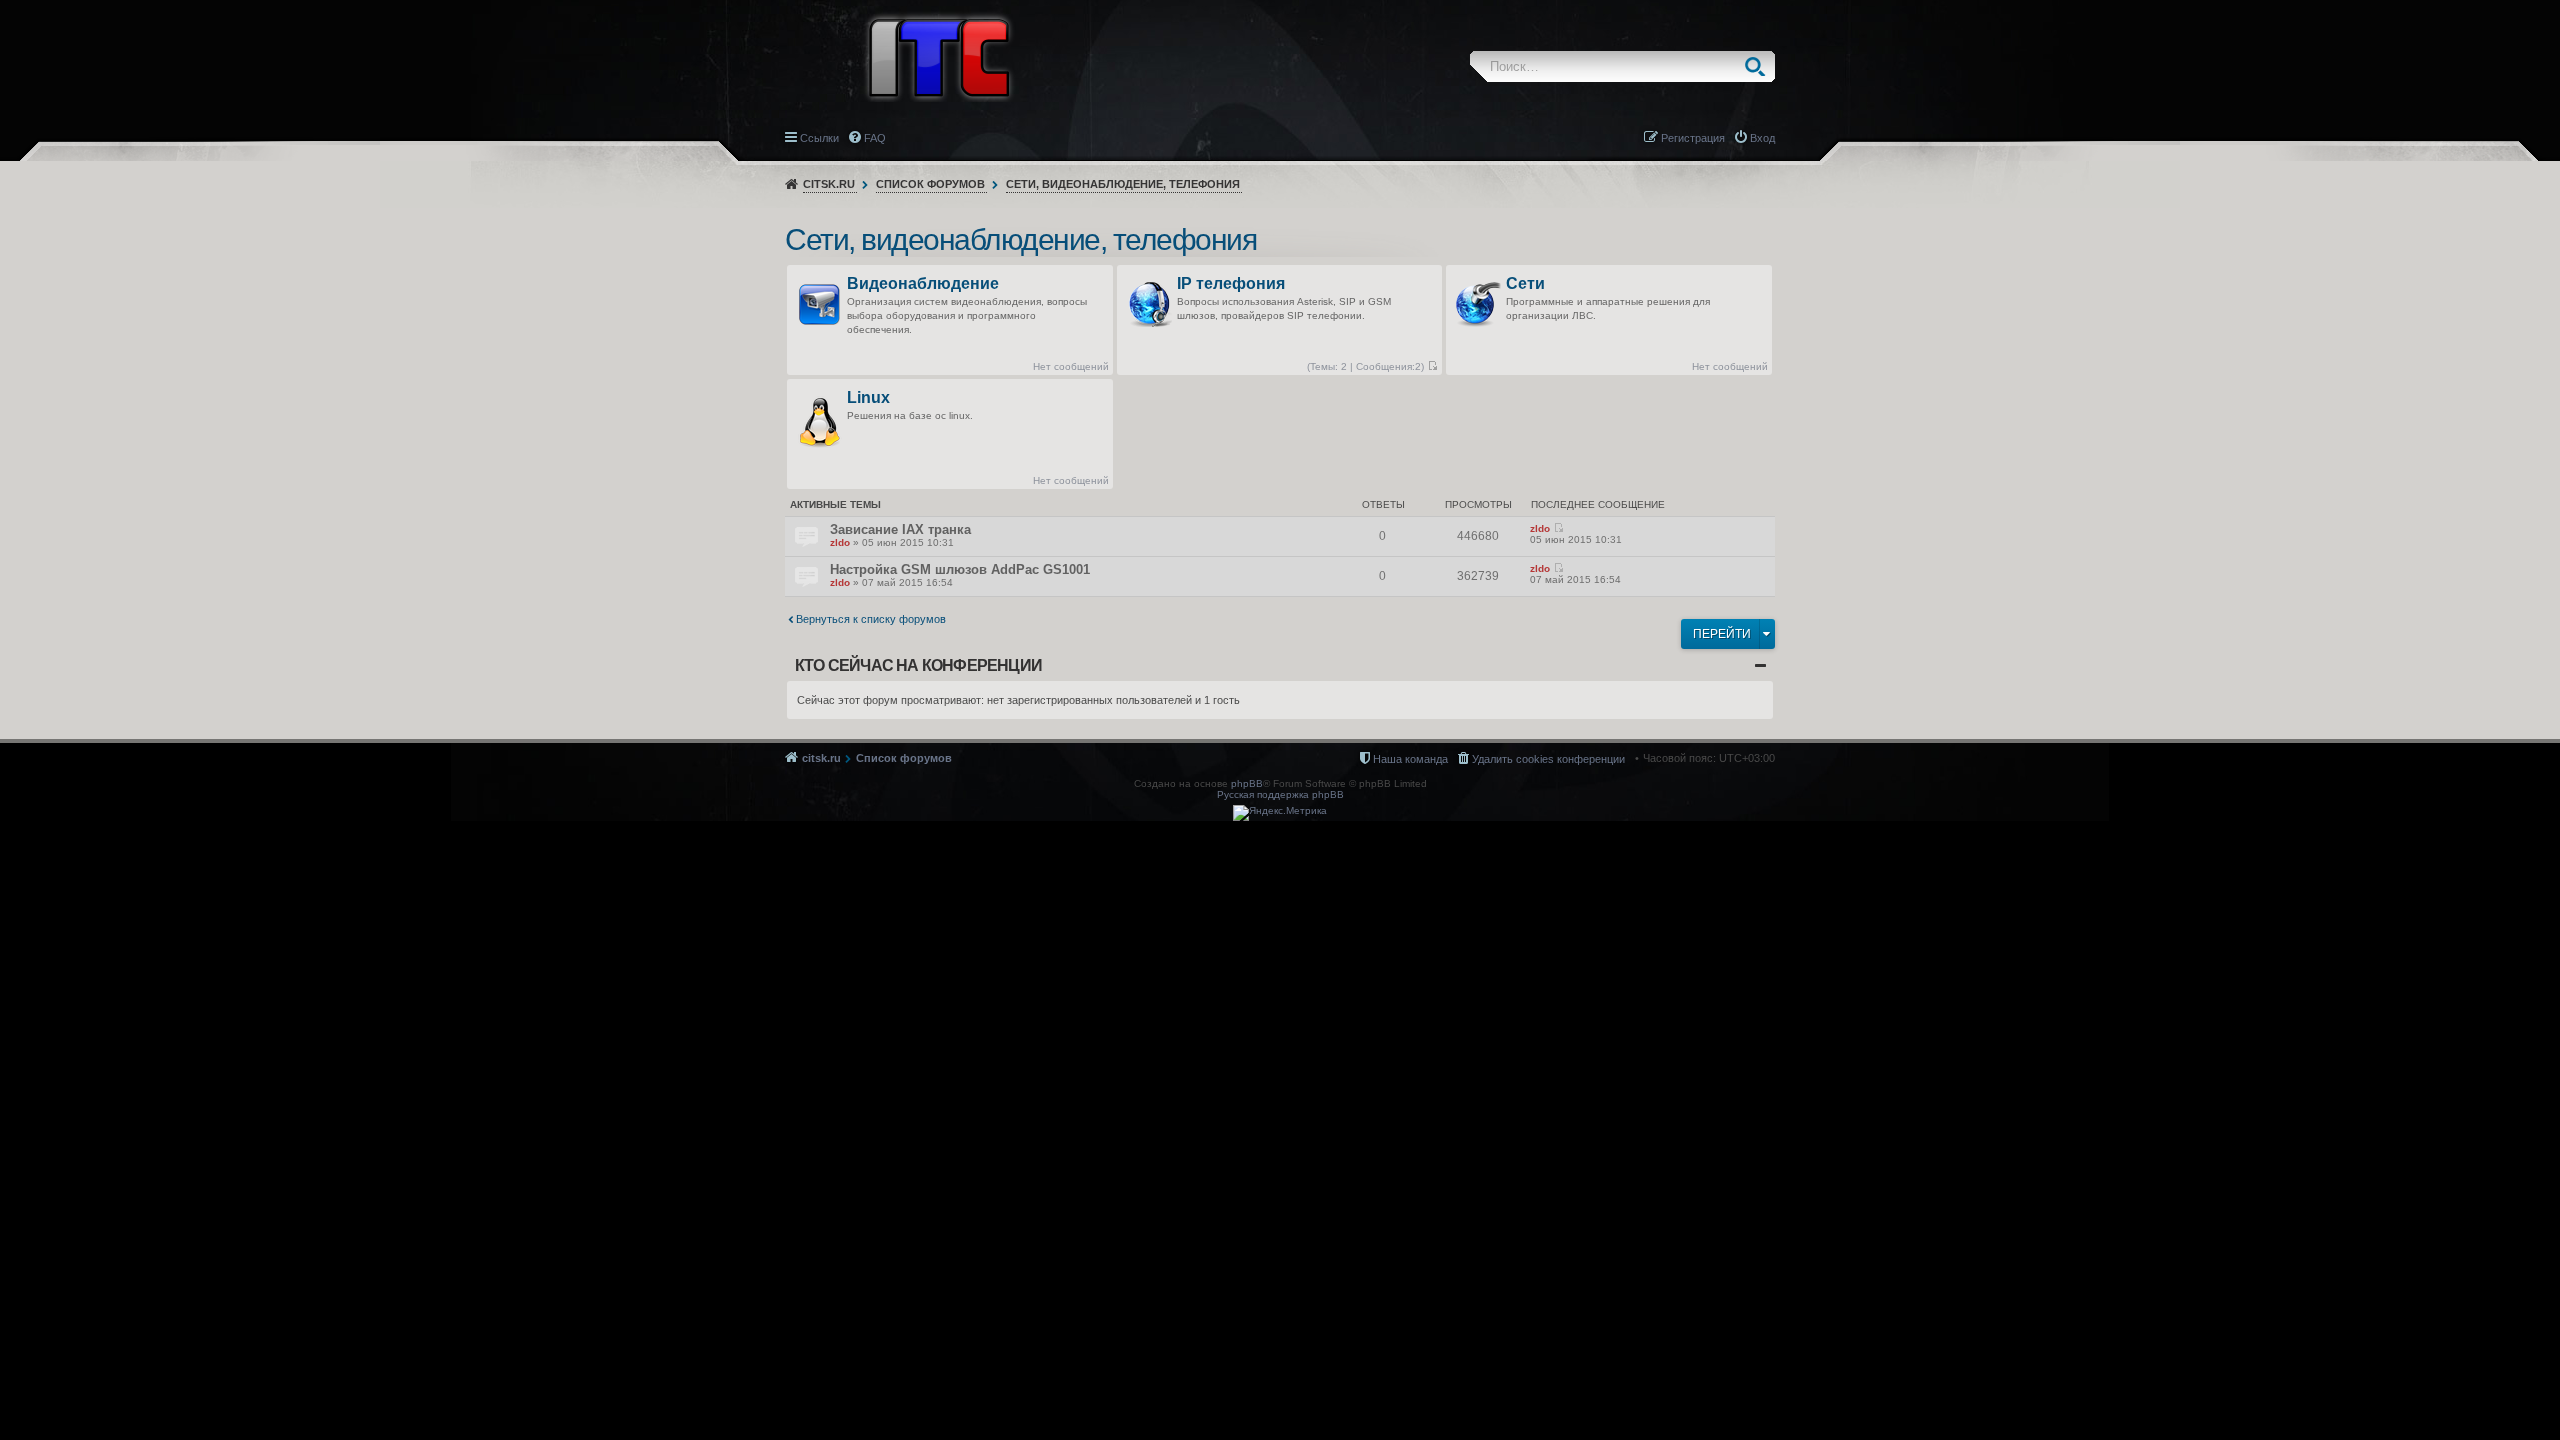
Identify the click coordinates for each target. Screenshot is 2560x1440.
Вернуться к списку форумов (871, 619)
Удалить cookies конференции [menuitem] (1548, 759)
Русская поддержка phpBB (1280, 794)
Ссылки (819, 138)
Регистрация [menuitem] (1693, 138)
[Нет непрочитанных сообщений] (1432, 366)
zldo (840, 542)
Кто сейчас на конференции (918, 665)
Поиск (1759, 66)
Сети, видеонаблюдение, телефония (1123, 184)
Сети (1525, 284)
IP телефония (1231, 284)
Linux (868, 398)
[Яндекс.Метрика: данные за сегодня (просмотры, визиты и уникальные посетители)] (1280, 813)
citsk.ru (829, 184)
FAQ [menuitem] (875, 138)
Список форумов (930, 184)
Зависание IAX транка (900, 529)
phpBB (1247, 783)
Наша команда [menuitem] (1410, 759)
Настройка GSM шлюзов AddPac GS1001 (960, 569)
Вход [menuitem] (1762, 138)
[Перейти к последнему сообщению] (1558, 528)
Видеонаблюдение (923, 284)
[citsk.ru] (939, 56)
